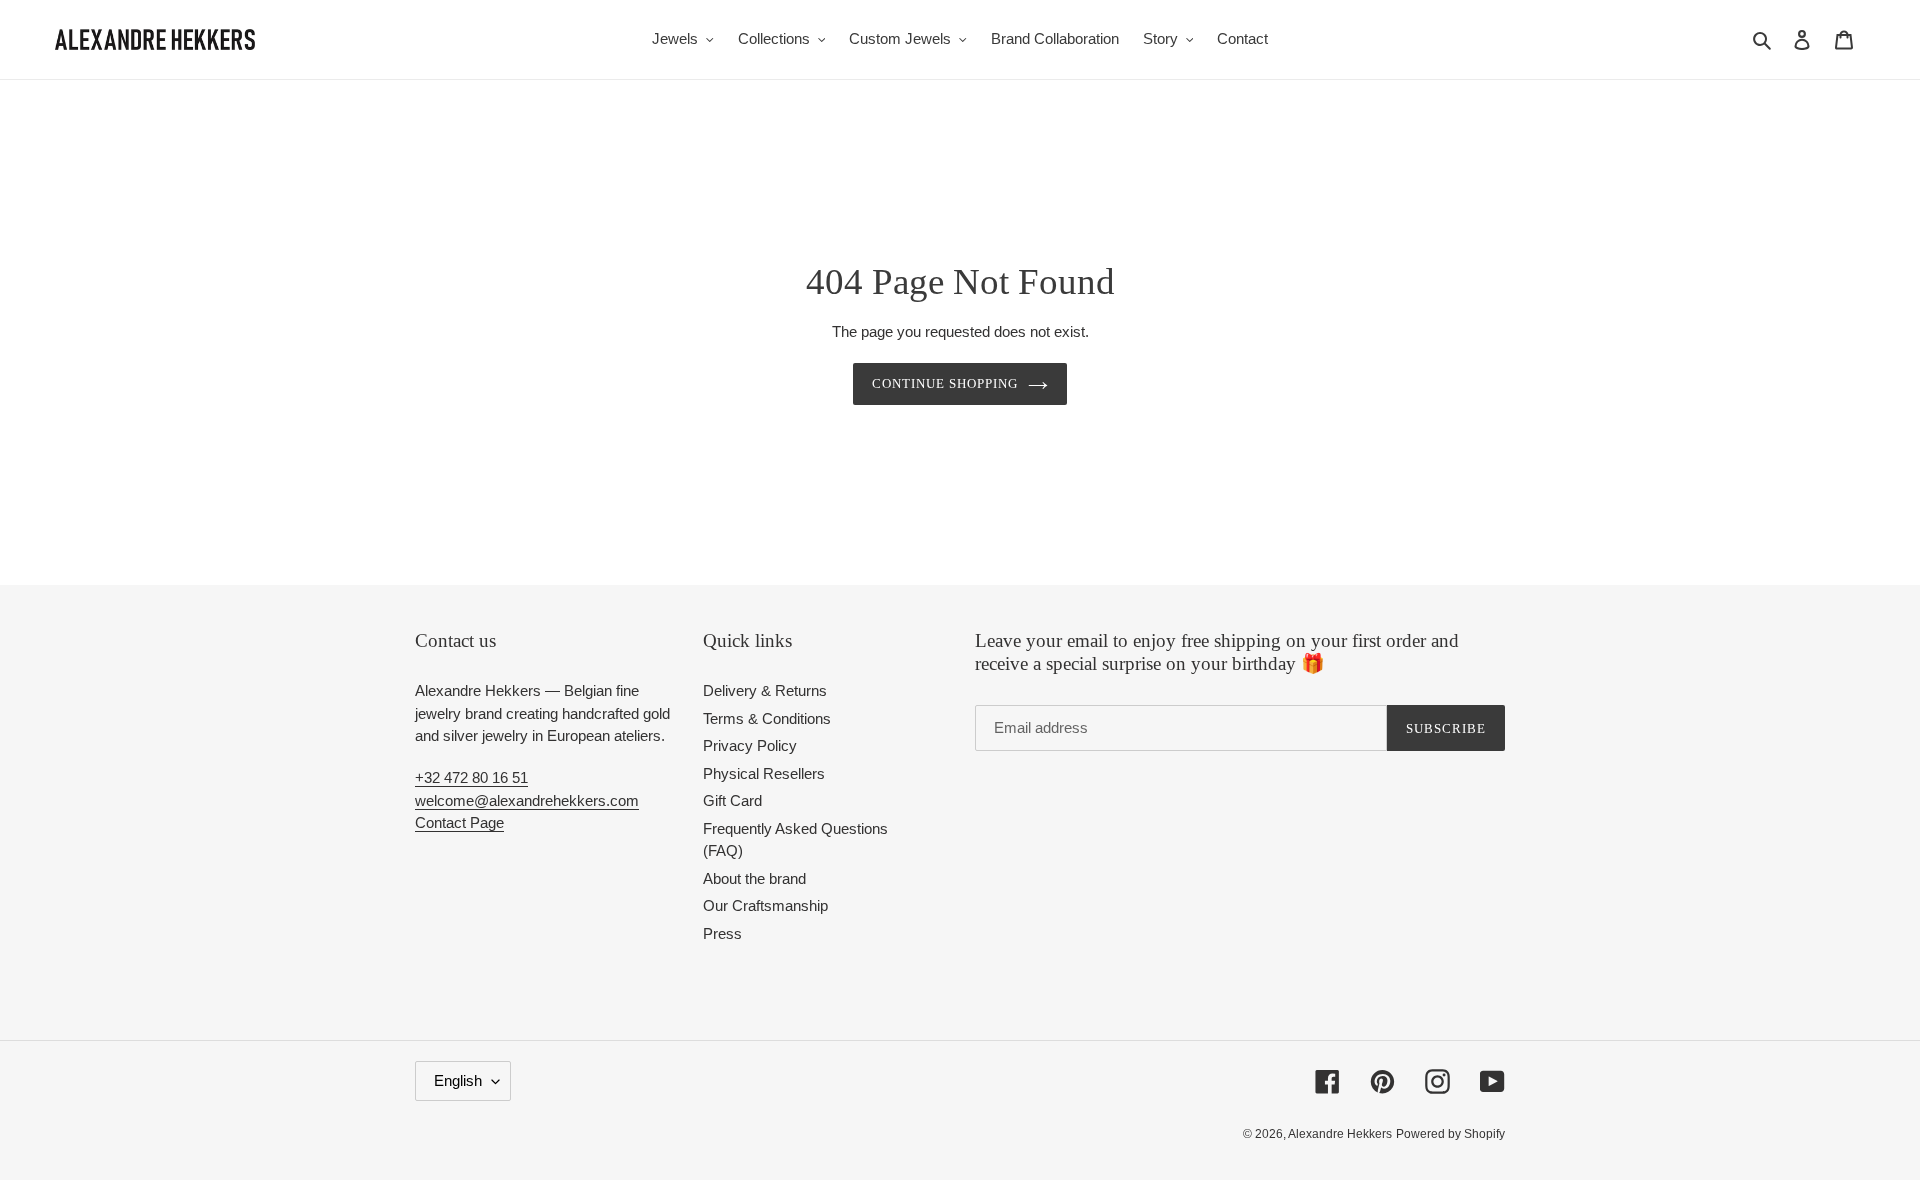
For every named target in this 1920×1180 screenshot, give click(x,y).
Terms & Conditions (767, 718)
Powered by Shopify (1450, 1134)
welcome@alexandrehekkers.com (527, 800)
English (458, 1080)
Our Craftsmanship (765, 905)
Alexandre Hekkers (1340, 1134)
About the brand (754, 878)
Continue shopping (945, 383)
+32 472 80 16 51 (471, 777)
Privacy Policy (750, 745)
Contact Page (459, 822)
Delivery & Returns (765, 690)
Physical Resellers (764, 773)
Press (722, 933)
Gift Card (732, 800)
